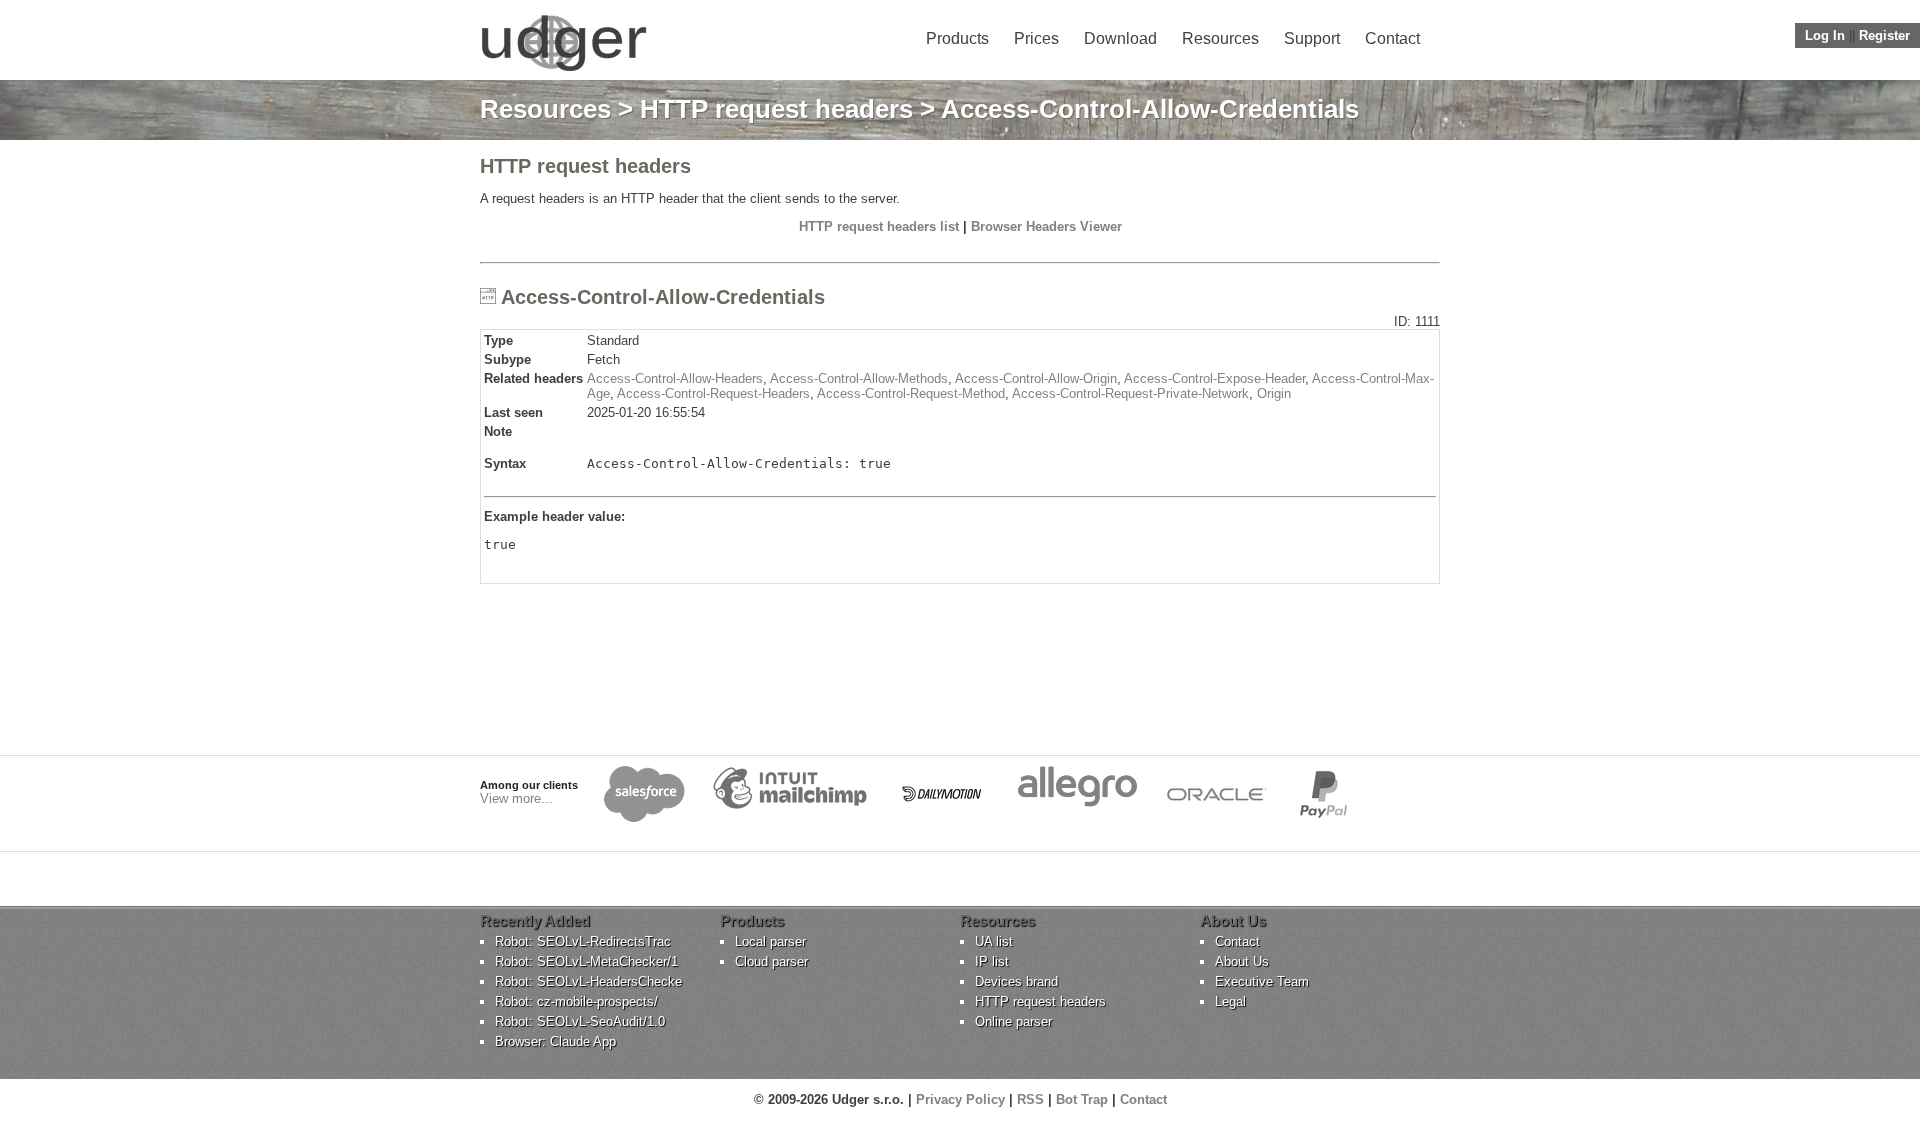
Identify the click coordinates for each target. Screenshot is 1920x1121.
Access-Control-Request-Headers (713, 393)
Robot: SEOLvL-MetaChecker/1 (586, 961)
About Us (1242, 961)
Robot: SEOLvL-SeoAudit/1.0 (580, 1021)
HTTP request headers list (879, 226)
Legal (1230, 1001)
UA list (994, 941)
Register (1884, 35)
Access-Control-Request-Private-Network (1130, 393)
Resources (1220, 38)
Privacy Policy (960, 1099)
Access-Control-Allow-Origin (1036, 378)
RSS (1030, 1099)
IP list (992, 961)
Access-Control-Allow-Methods (859, 378)
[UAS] (563, 70)
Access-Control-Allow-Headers (675, 378)
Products (957, 38)
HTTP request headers (776, 109)
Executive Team (1262, 981)
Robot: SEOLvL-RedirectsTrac (583, 941)
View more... (516, 798)
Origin (1274, 393)
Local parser (770, 941)
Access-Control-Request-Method (911, 393)
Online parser (1013, 1021)
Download (1120, 38)
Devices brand (1016, 981)
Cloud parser (771, 961)
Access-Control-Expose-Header (1214, 378)
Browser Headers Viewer (1046, 226)
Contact (1392, 38)
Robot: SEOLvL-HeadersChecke (588, 981)
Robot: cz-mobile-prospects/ (576, 1001)
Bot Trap (1082, 1099)
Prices (1036, 38)
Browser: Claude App (555, 1041)
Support (1312, 38)
